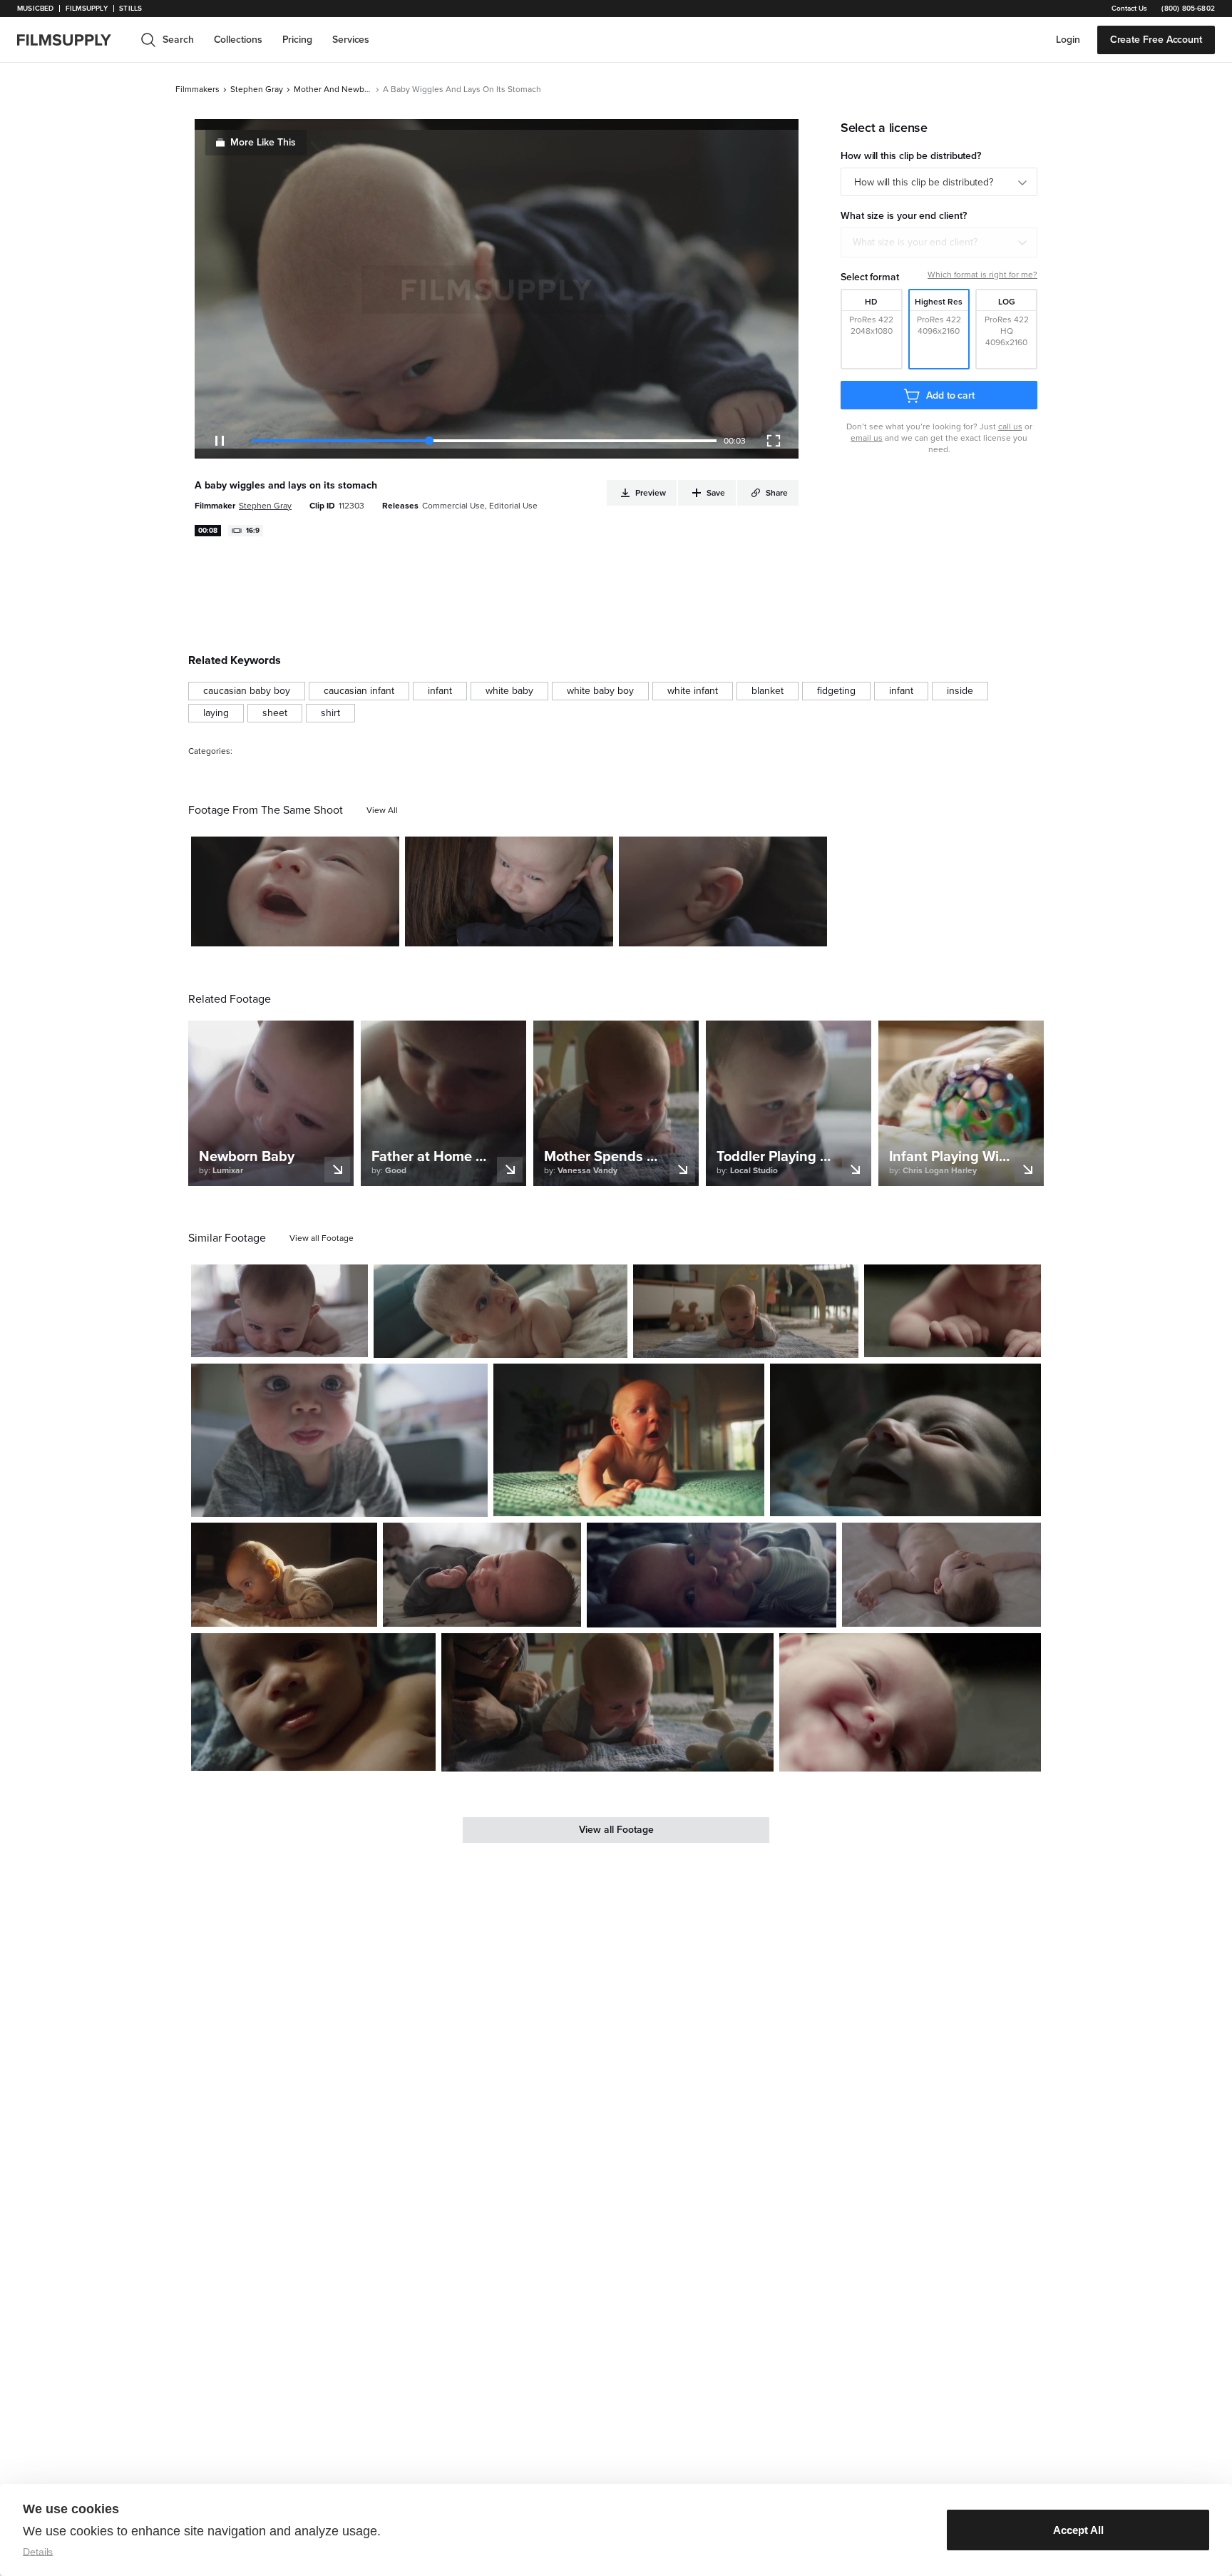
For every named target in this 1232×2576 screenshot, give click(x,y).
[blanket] (768, 691)
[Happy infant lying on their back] (905, 1440)
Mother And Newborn (333, 89)
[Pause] (220, 441)
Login (1068, 40)
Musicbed (35, 9)
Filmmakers (197, 89)
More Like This (263, 142)
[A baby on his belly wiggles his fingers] (953, 1311)
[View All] (382, 810)
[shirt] (330, 713)
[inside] (960, 691)
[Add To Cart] (383, 930)
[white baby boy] (600, 691)
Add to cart (950, 395)
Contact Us (1129, 9)
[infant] (440, 691)
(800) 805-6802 (1188, 9)
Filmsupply (87, 9)
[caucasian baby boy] (247, 691)
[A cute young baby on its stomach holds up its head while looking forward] (746, 1312)
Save (347, 929)
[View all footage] (322, 1238)
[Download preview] (279, 1341)
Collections (238, 40)
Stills (130, 9)
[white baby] (509, 691)
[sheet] (275, 713)
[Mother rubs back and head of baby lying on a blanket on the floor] (607, 1702)
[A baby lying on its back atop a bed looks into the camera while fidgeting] (712, 1575)
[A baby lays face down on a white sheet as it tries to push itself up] (279, 1311)
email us (867, 438)
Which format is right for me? (982, 275)
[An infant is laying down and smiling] (910, 1702)
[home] (73, 40)
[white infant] (693, 691)
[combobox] (939, 242)
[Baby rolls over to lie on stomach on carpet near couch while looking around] (500, 1312)
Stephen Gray (257, 89)
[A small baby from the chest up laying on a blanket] (313, 1702)
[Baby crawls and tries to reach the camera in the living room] (339, 1440)
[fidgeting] (836, 691)
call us (1010, 426)
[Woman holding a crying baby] (509, 891)
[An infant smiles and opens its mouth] (295, 891)
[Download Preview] (311, 930)
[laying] (216, 713)
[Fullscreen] (774, 441)
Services (351, 40)
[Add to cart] (351, 1341)
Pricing (297, 40)
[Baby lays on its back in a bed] (941, 1575)
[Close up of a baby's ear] (723, 891)
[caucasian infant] (359, 691)
